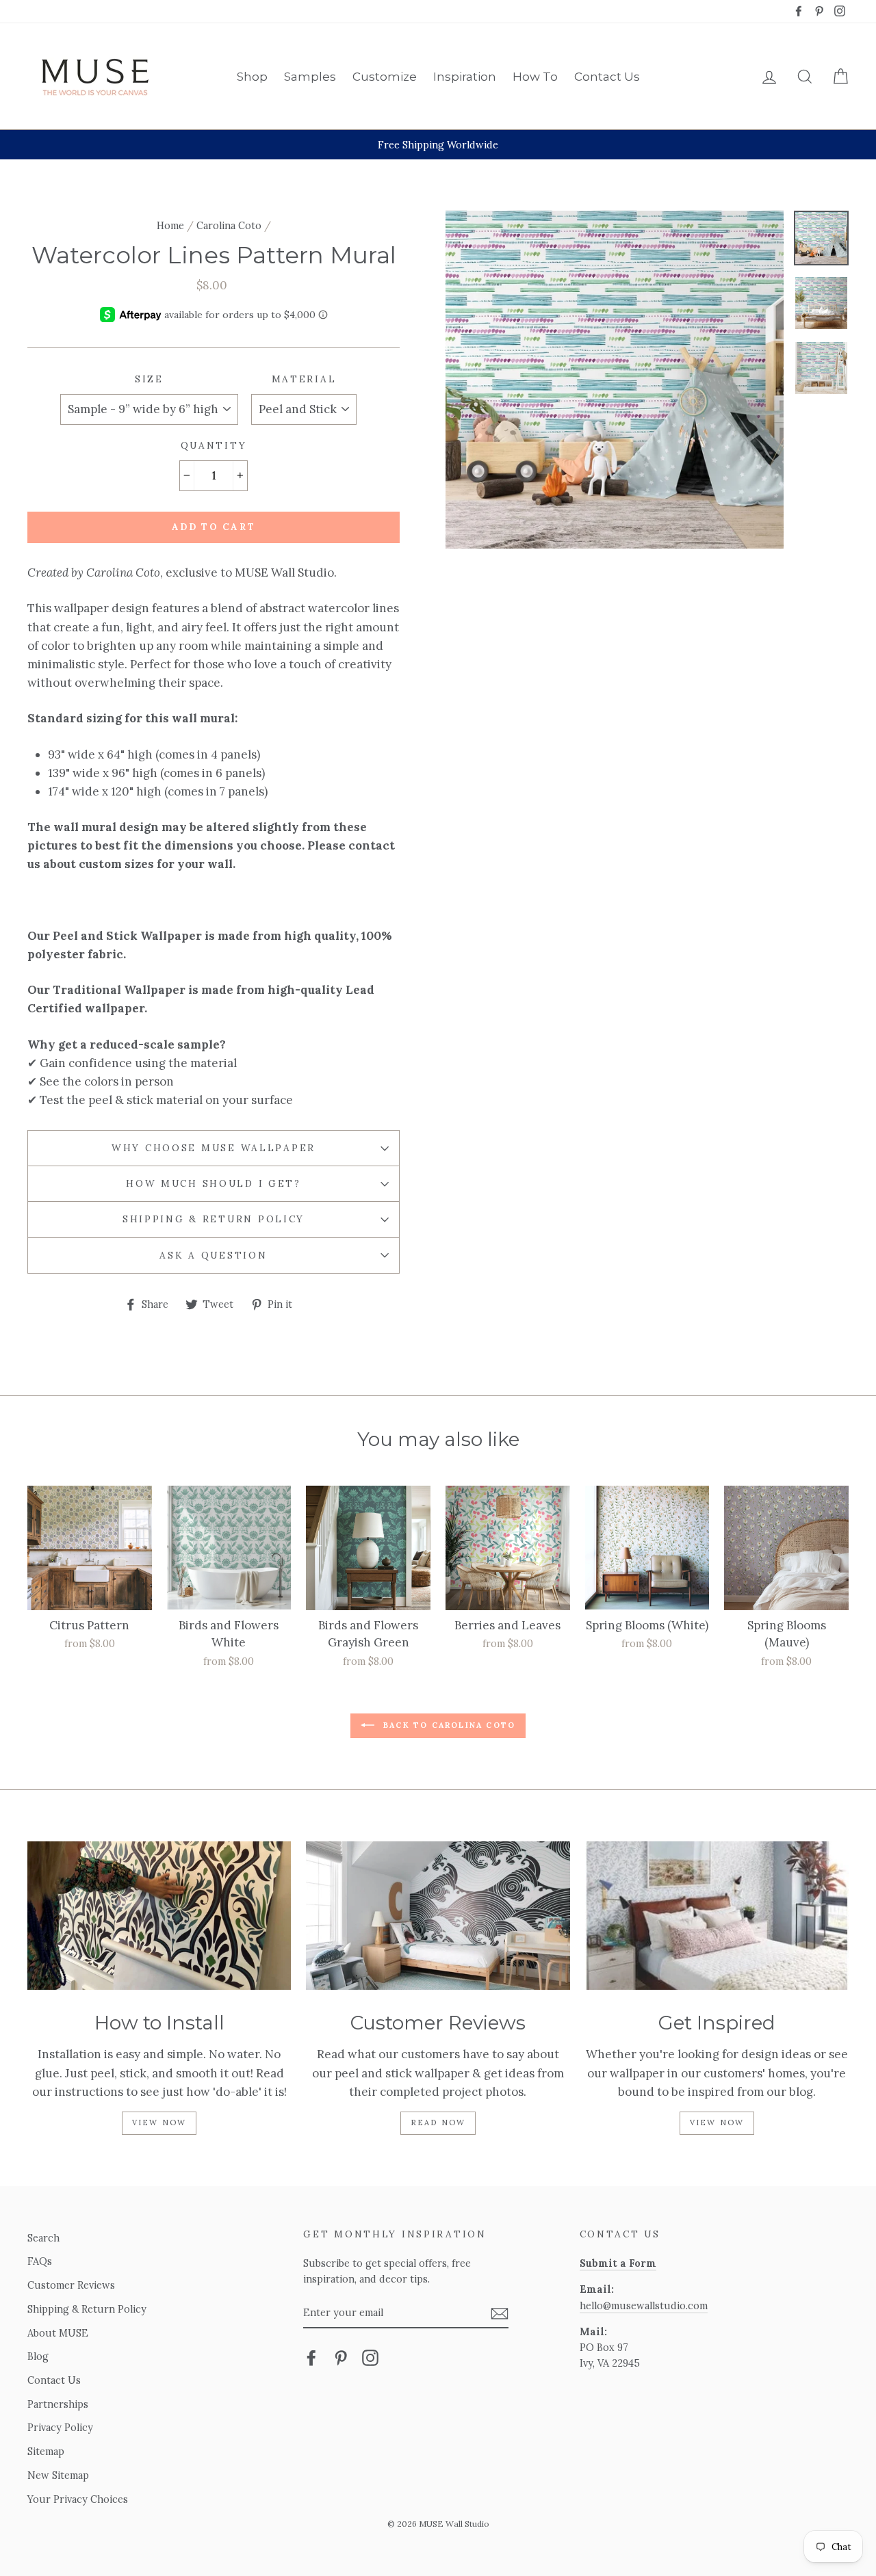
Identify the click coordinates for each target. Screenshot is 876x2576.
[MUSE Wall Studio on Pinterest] (341, 2357)
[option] (438, 145)
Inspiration (465, 77)
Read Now (438, 2122)
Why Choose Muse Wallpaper (214, 1148)
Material (304, 379)
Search (43, 2238)
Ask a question (213, 1255)
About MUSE (58, 2333)
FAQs (40, 2261)
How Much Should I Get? (214, 1183)
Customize (385, 77)
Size (149, 379)
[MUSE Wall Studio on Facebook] (311, 2357)
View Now (159, 2122)
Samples (310, 77)
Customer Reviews (71, 2285)
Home (170, 225)
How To (535, 77)
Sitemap (46, 2451)
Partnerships (58, 2404)
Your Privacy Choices (78, 2499)
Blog (38, 2356)
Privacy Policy (60, 2427)
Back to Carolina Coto (448, 1725)
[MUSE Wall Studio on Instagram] (370, 2357)
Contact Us (607, 77)
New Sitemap (58, 2475)
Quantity (214, 445)
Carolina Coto (229, 225)
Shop (252, 77)
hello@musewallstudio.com (644, 2305)
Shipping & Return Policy (214, 1219)
